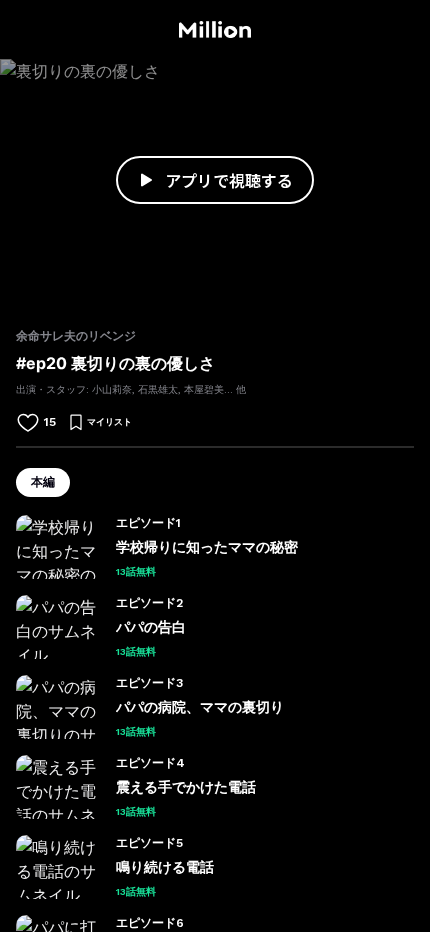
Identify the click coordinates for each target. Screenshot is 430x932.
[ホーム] (214, 30)
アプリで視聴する (229, 180)
